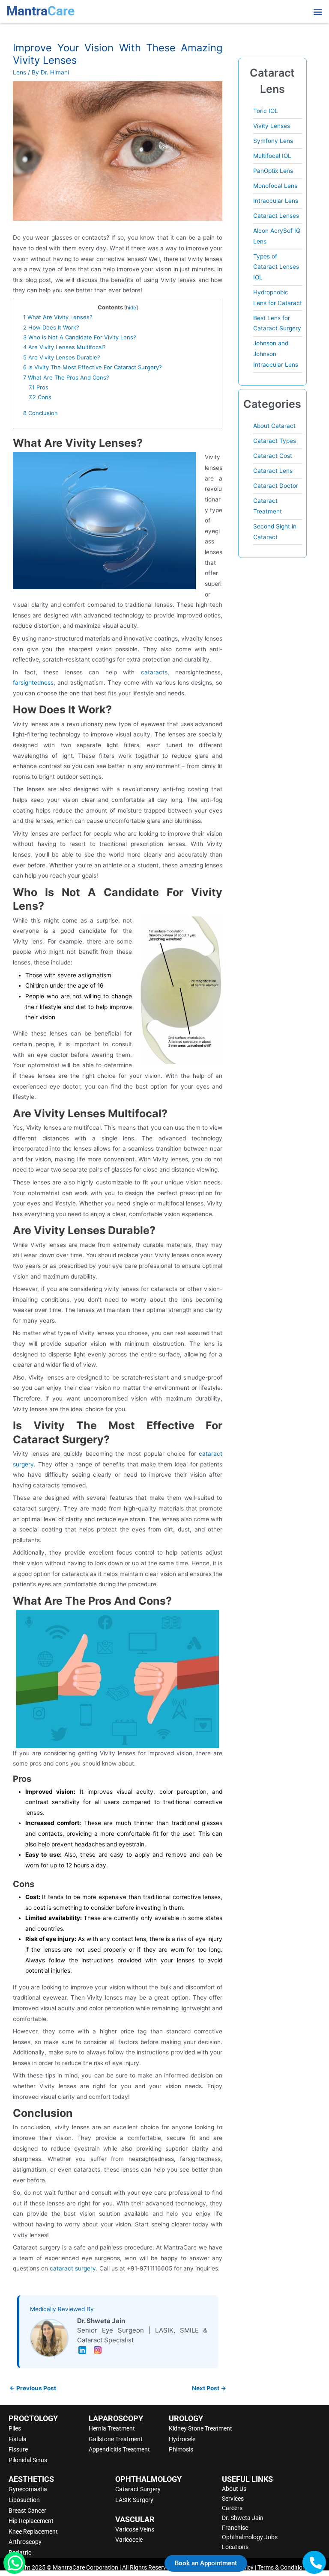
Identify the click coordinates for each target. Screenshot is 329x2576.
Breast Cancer (27, 2511)
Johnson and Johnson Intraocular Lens (276, 354)
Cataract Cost (273, 456)
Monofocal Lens (275, 186)
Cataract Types (275, 441)
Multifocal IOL (272, 156)
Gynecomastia (28, 2489)
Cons (40, 397)
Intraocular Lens (276, 201)
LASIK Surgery (134, 2500)
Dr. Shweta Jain (243, 2518)
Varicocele (129, 2540)
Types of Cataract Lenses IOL (276, 267)
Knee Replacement (33, 2531)
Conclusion (40, 413)
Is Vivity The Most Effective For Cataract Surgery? (93, 367)
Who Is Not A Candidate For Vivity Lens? (80, 337)
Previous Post (33, 2388)
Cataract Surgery (138, 2489)
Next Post (209, 2388)
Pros (39, 387)
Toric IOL (266, 111)
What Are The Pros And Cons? (66, 377)
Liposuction (24, 2500)
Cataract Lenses (276, 216)
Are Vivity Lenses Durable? (62, 357)
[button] (318, 11)
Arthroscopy (25, 2542)
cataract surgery (73, 2268)
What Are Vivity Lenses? (58, 317)
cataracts (154, 672)
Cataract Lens (273, 471)
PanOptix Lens (273, 171)
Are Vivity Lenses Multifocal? (64, 347)
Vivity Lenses (272, 126)
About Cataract (274, 426)
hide (131, 308)
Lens (19, 72)
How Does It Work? (51, 327)
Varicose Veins (135, 2529)
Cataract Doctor (276, 486)
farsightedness (33, 683)
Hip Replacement (31, 2521)
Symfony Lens (273, 141)
